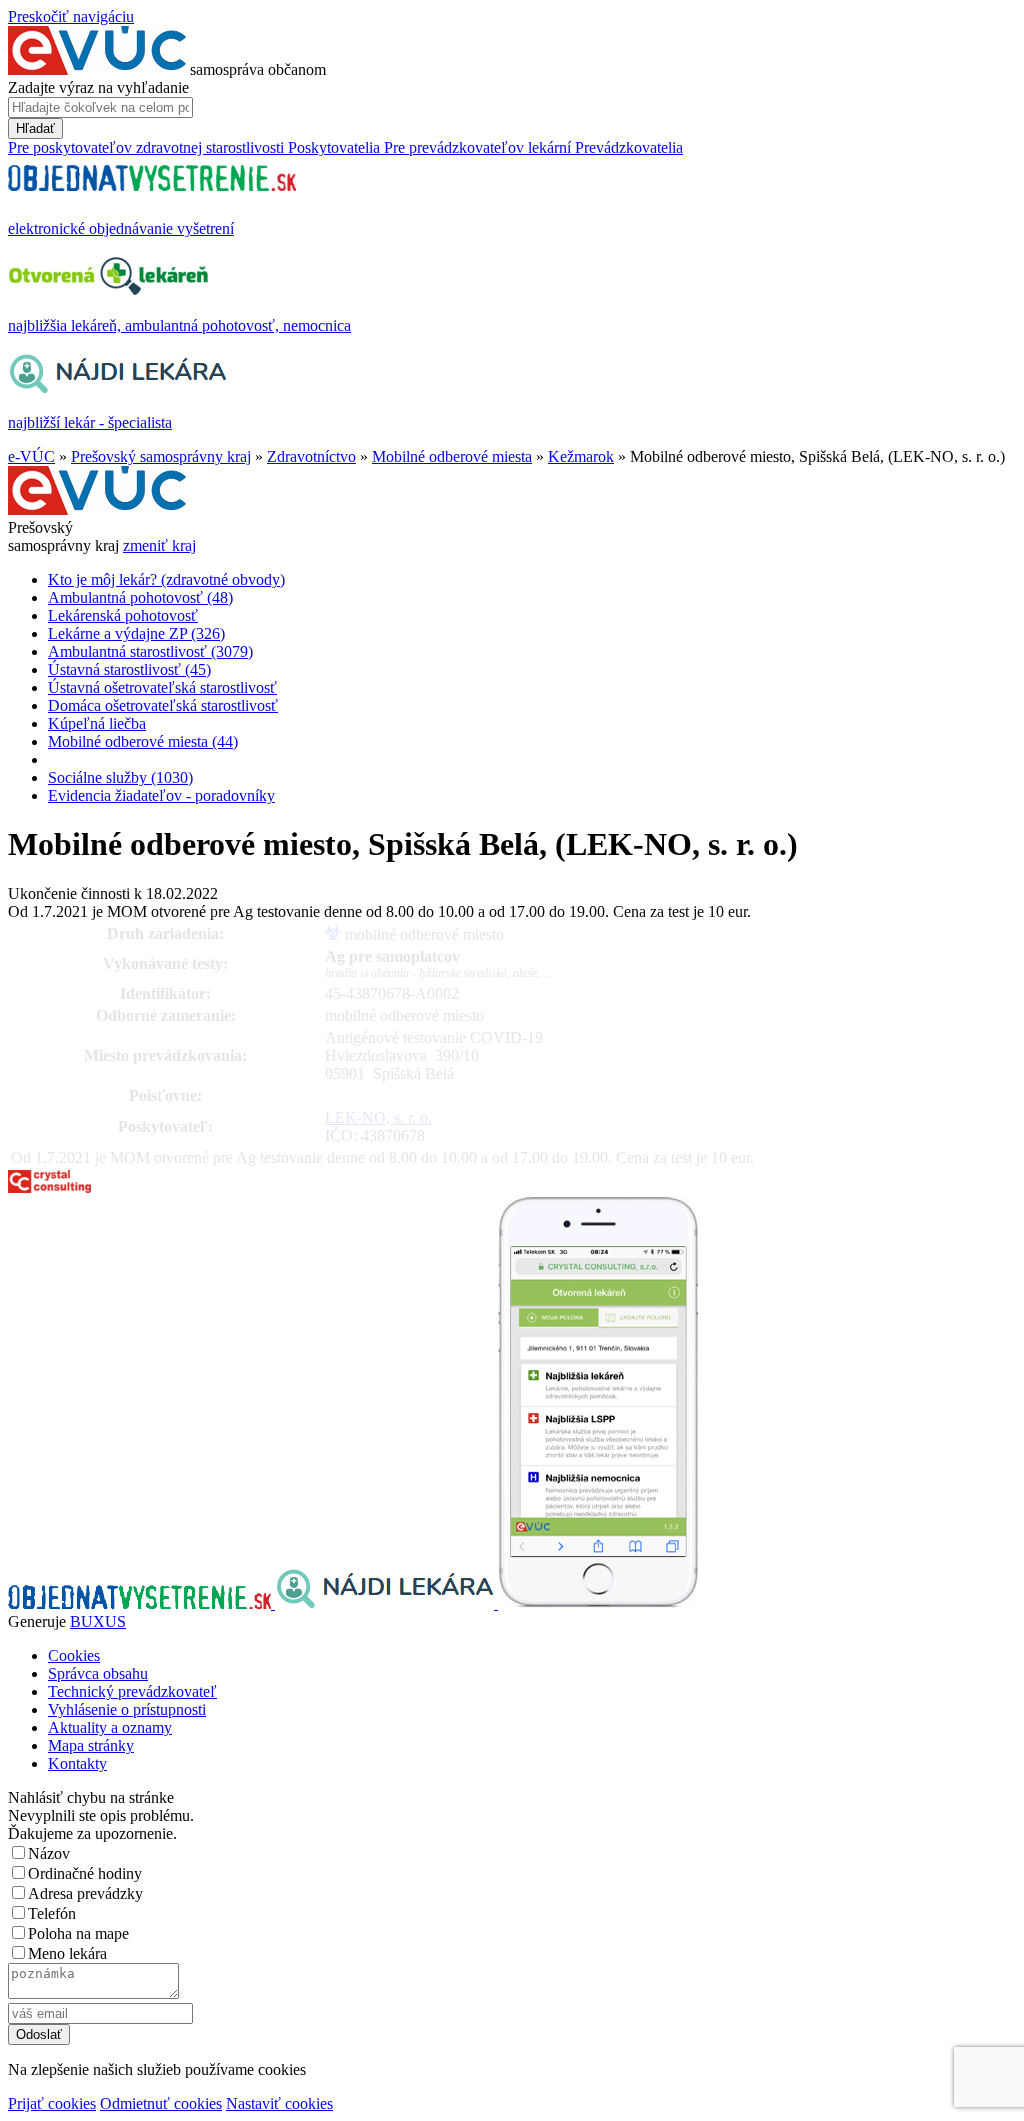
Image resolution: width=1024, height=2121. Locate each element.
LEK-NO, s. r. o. (378, 1117)
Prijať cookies (52, 2103)
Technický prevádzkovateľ (132, 1691)
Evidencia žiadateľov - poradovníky (161, 795)
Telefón (52, 1913)
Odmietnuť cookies (161, 2103)
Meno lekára (67, 1953)
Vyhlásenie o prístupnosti (127, 1709)
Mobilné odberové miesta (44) (143, 741)
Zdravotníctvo (311, 456)
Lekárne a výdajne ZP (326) (136, 633)
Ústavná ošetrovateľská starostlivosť (162, 687)
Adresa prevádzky (85, 1893)
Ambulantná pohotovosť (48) (140, 597)
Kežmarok (581, 456)
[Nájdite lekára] (386, 1603)
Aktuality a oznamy (110, 1727)
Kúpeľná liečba (97, 723)
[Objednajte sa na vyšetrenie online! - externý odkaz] (141, 1603)
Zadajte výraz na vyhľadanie (98, 87)
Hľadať (35, 128)
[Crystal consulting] (49, 1187)
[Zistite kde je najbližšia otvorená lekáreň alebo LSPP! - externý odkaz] (598, 1603)
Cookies (74, 1655)
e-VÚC (31, 456)
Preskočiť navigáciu (71, 16)
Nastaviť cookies (279, 2103)
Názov (49, 1853)
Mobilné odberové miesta (452, 456)
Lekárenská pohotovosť (123, 615)
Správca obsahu (98, 1673)
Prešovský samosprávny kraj (161, 456)
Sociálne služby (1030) (120, 777)
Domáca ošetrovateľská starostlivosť (163, 705)
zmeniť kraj (159, 545)
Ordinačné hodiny (85, 1873)
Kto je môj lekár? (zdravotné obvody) (166, 579)
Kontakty (77, 1763)
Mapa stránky (91, 1745)
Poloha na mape (78, 1933)
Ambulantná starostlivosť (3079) (150, 651)
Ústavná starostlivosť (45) (129, 669)
